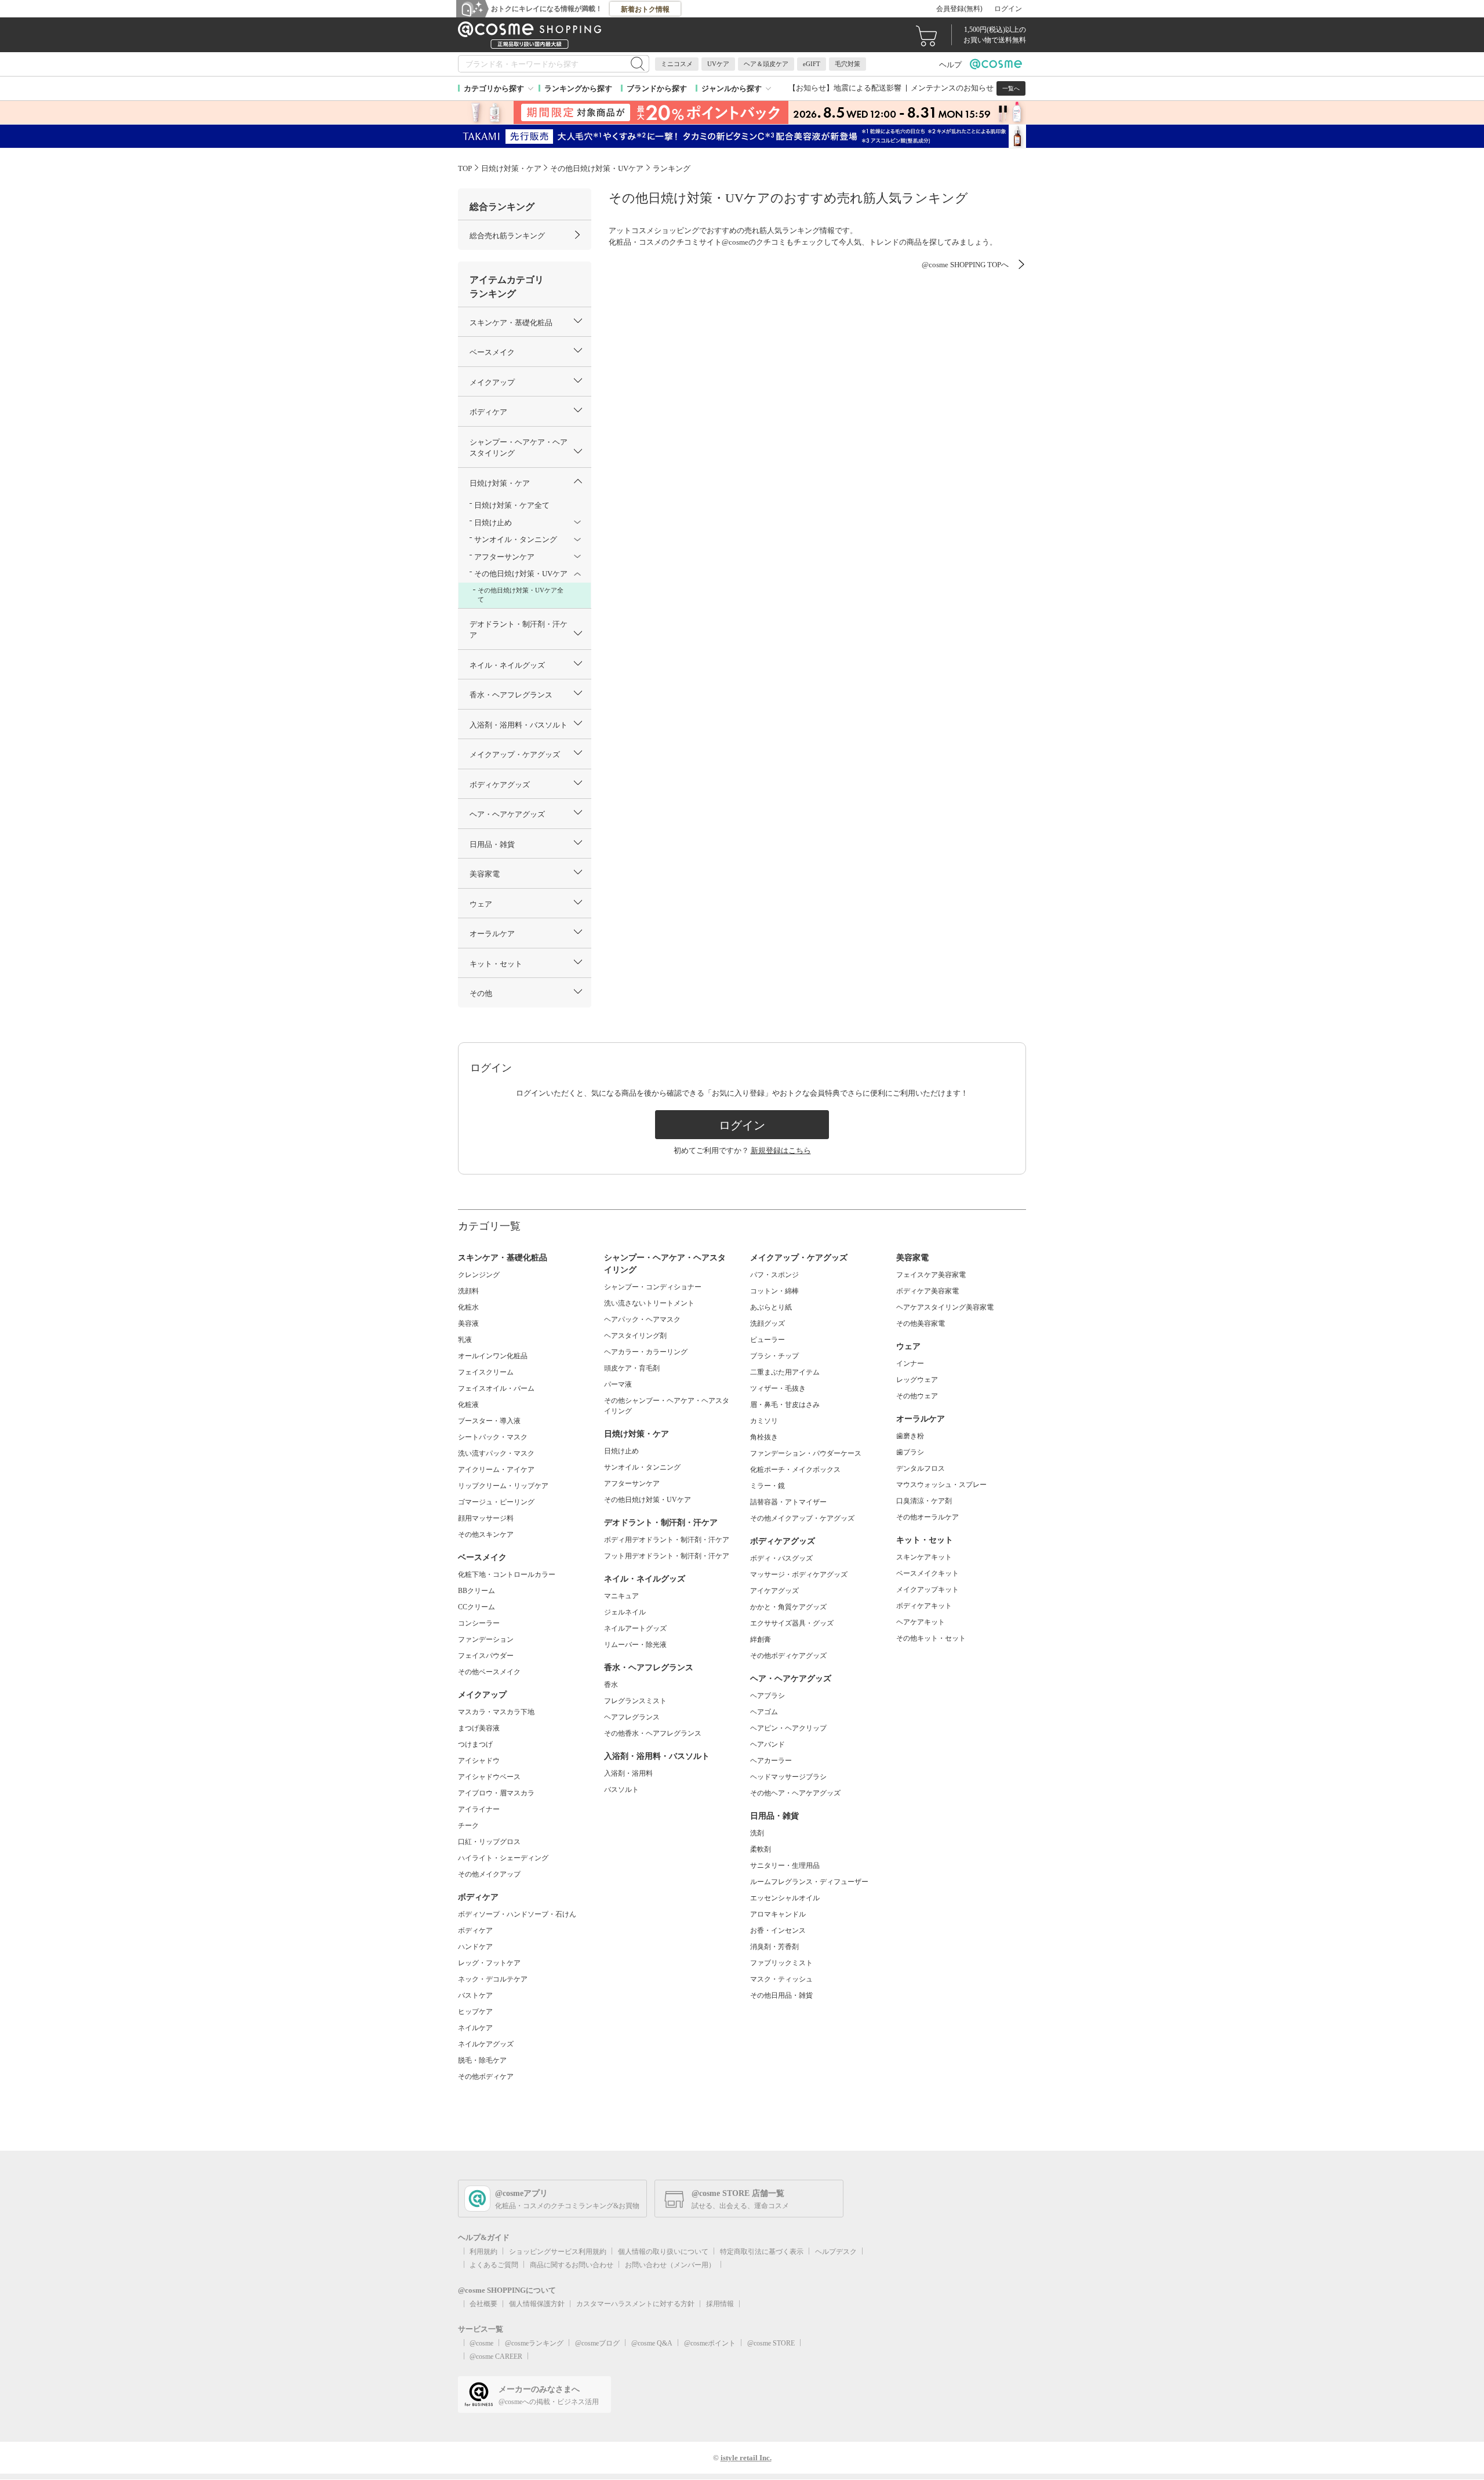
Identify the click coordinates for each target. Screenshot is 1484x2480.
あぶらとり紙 (771, 1307)
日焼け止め (621, 1451)
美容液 (468, 1323)
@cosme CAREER (496, 2357)
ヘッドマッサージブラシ (788, 1777)
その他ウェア (917, 1396)
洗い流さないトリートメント (649, 1303)
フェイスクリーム (486, 1372)
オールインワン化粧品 (493, 1356)
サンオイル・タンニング (642, 1467)
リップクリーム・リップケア (503, 1486)
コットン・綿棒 (774, 1291)
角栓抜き (764, 1437)
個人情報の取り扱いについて (663, 2252)
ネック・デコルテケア (493, 1979)
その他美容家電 (921, 1323)
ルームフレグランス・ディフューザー (809, 1882)
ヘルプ (950, 65)
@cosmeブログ (597, 2343)
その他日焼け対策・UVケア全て (521, 595)
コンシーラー (479, 1623)
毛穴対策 (848, 64)
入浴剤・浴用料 (628, 1773)
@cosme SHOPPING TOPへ (965, 265)
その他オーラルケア (927, 1517)
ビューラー (768, 1340)
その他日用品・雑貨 (781, 1995)
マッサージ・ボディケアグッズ (799, 1574)
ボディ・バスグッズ (781, 1558)
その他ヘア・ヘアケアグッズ (795, 1793)
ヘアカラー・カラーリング (646, 1352)
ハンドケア (475, 1947)
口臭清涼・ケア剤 (924, 1501)
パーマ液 (618, 1384)
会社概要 (483, 2304)
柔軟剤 (761, 1849)
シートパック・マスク (493, 1437)
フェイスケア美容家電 (931, 1275)
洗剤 (757, 1833)
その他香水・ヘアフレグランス (653, 1733)
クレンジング (479, 1275)
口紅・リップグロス (489, 1842)
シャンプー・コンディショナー (653, 1287)
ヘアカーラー (771, 1761)
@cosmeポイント (710, 2343)
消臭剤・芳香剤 (774, 1947)
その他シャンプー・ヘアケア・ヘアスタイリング (667, 1406)
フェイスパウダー (486, 1656)
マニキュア (621, 1596)
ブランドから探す (657, 88)
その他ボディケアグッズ (788, 1656)
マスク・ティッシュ (781, 1979)
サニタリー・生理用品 (785, 1866)
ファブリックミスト (781, 1963)
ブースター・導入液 (489, 1421)
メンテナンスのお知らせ (952, 88)
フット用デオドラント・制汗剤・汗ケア (667, 1556)
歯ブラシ (910, 1452)
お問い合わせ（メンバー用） (670, 2265)
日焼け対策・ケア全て (512, 505)
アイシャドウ (479, 1761)
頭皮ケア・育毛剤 (632, 1368)
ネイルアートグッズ (635, 1628)
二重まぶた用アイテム (785, 1372)
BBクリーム (477, 1591)
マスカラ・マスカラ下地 (496, 1712)
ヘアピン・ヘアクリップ (788, 1728)
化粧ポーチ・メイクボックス (795, 1470)
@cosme (481, 2343)
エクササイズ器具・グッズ (792, 1623)
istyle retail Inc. (746, 2458)
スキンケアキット (924, 1557)
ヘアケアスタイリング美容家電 (945, 1307)
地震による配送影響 (868, 88)
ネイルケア (475, 2028)
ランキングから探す (578, 88)
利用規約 (483, 2252)
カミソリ (764, 1421)
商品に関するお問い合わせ (572, 2265)
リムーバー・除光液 (635, 1645)
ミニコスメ (677, 64)
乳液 (465, 1340)
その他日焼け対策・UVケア (648, 1500)
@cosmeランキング (534, 2343)
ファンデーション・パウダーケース (806, 1453)
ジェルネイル (625, 1612)
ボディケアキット (924, 1606)
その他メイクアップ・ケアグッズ (802, 1518)
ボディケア (475, 1930)
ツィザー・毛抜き (778, 1388)
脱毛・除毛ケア (482, 2060)
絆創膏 (761, 1639)
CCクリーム (477, 1607)
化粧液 (468, 1405)
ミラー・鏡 (768, 1486)
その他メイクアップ (489, 1874)
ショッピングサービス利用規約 (558, 2252)
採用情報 (720, 2304)
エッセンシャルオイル (785, 1898)
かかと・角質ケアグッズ (788, 1607)
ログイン (1008, 9)
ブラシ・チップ (774, 1356)
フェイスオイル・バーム (496, 1388)
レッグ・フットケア (489, 1963)
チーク (468, 1826)
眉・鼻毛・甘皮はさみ (785, 1405)
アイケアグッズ (774, 1591)
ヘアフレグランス (632, 1717)
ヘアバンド (768, 1744)
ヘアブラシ (768, 1696)
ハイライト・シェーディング (503, 1858)
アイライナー (479, 1809)
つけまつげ (475, 1744)
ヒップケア (475, 2012)
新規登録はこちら (781, 1150)
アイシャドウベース (489, 1777)
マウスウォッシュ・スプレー (941, 1485)
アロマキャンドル (778, 1914)
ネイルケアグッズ (486, 2044)
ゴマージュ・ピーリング (496, 1502)
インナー (910, 1363)
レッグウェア (917, 1380)
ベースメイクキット (927, 1573)
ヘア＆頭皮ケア (766, 64)
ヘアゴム (764, 1712)
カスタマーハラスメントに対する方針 (635, 2304)
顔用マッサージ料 (486, 1518)
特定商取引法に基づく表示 (762, 2252)
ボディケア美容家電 (927, 1291)
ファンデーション (486, 1639)
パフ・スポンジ (774, 1275)
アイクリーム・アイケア (496, 1470)
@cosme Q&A (652, 2343)
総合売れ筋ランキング (507, 236)
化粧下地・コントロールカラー (507, 1574)
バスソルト (621, 1790)
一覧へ (1011, 88)
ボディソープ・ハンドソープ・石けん (517, 1914)
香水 (611, 1685)
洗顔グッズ (768, 1323)
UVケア (718, 64)
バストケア (475, 1995)
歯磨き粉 (910, 1436)
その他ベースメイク (489, 1672)
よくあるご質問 (494, 2265)
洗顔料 (468, 1291)
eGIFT (812, 64)
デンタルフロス (921, 1468)
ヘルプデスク (836, 2252)
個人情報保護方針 (537, 2304)
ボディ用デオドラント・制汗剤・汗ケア (667, 1540)
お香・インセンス (778, 1930)
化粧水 (468, 1307)
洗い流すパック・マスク (496, 1453)
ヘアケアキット (921, 1622)
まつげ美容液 (479, 1728)
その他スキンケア (486, 1534)
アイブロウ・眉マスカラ (496, 1793)
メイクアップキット (927, 1590)
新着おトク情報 (645, 9)
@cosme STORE (771, 2343)
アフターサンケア (632, 1483)
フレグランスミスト (635, 1701)
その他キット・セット (931, 1638)
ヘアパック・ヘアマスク (642, 1319)
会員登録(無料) (959, 9)
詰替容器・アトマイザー (788, 1502)
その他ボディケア (486, 2077)
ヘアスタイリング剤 (635, 1336)
